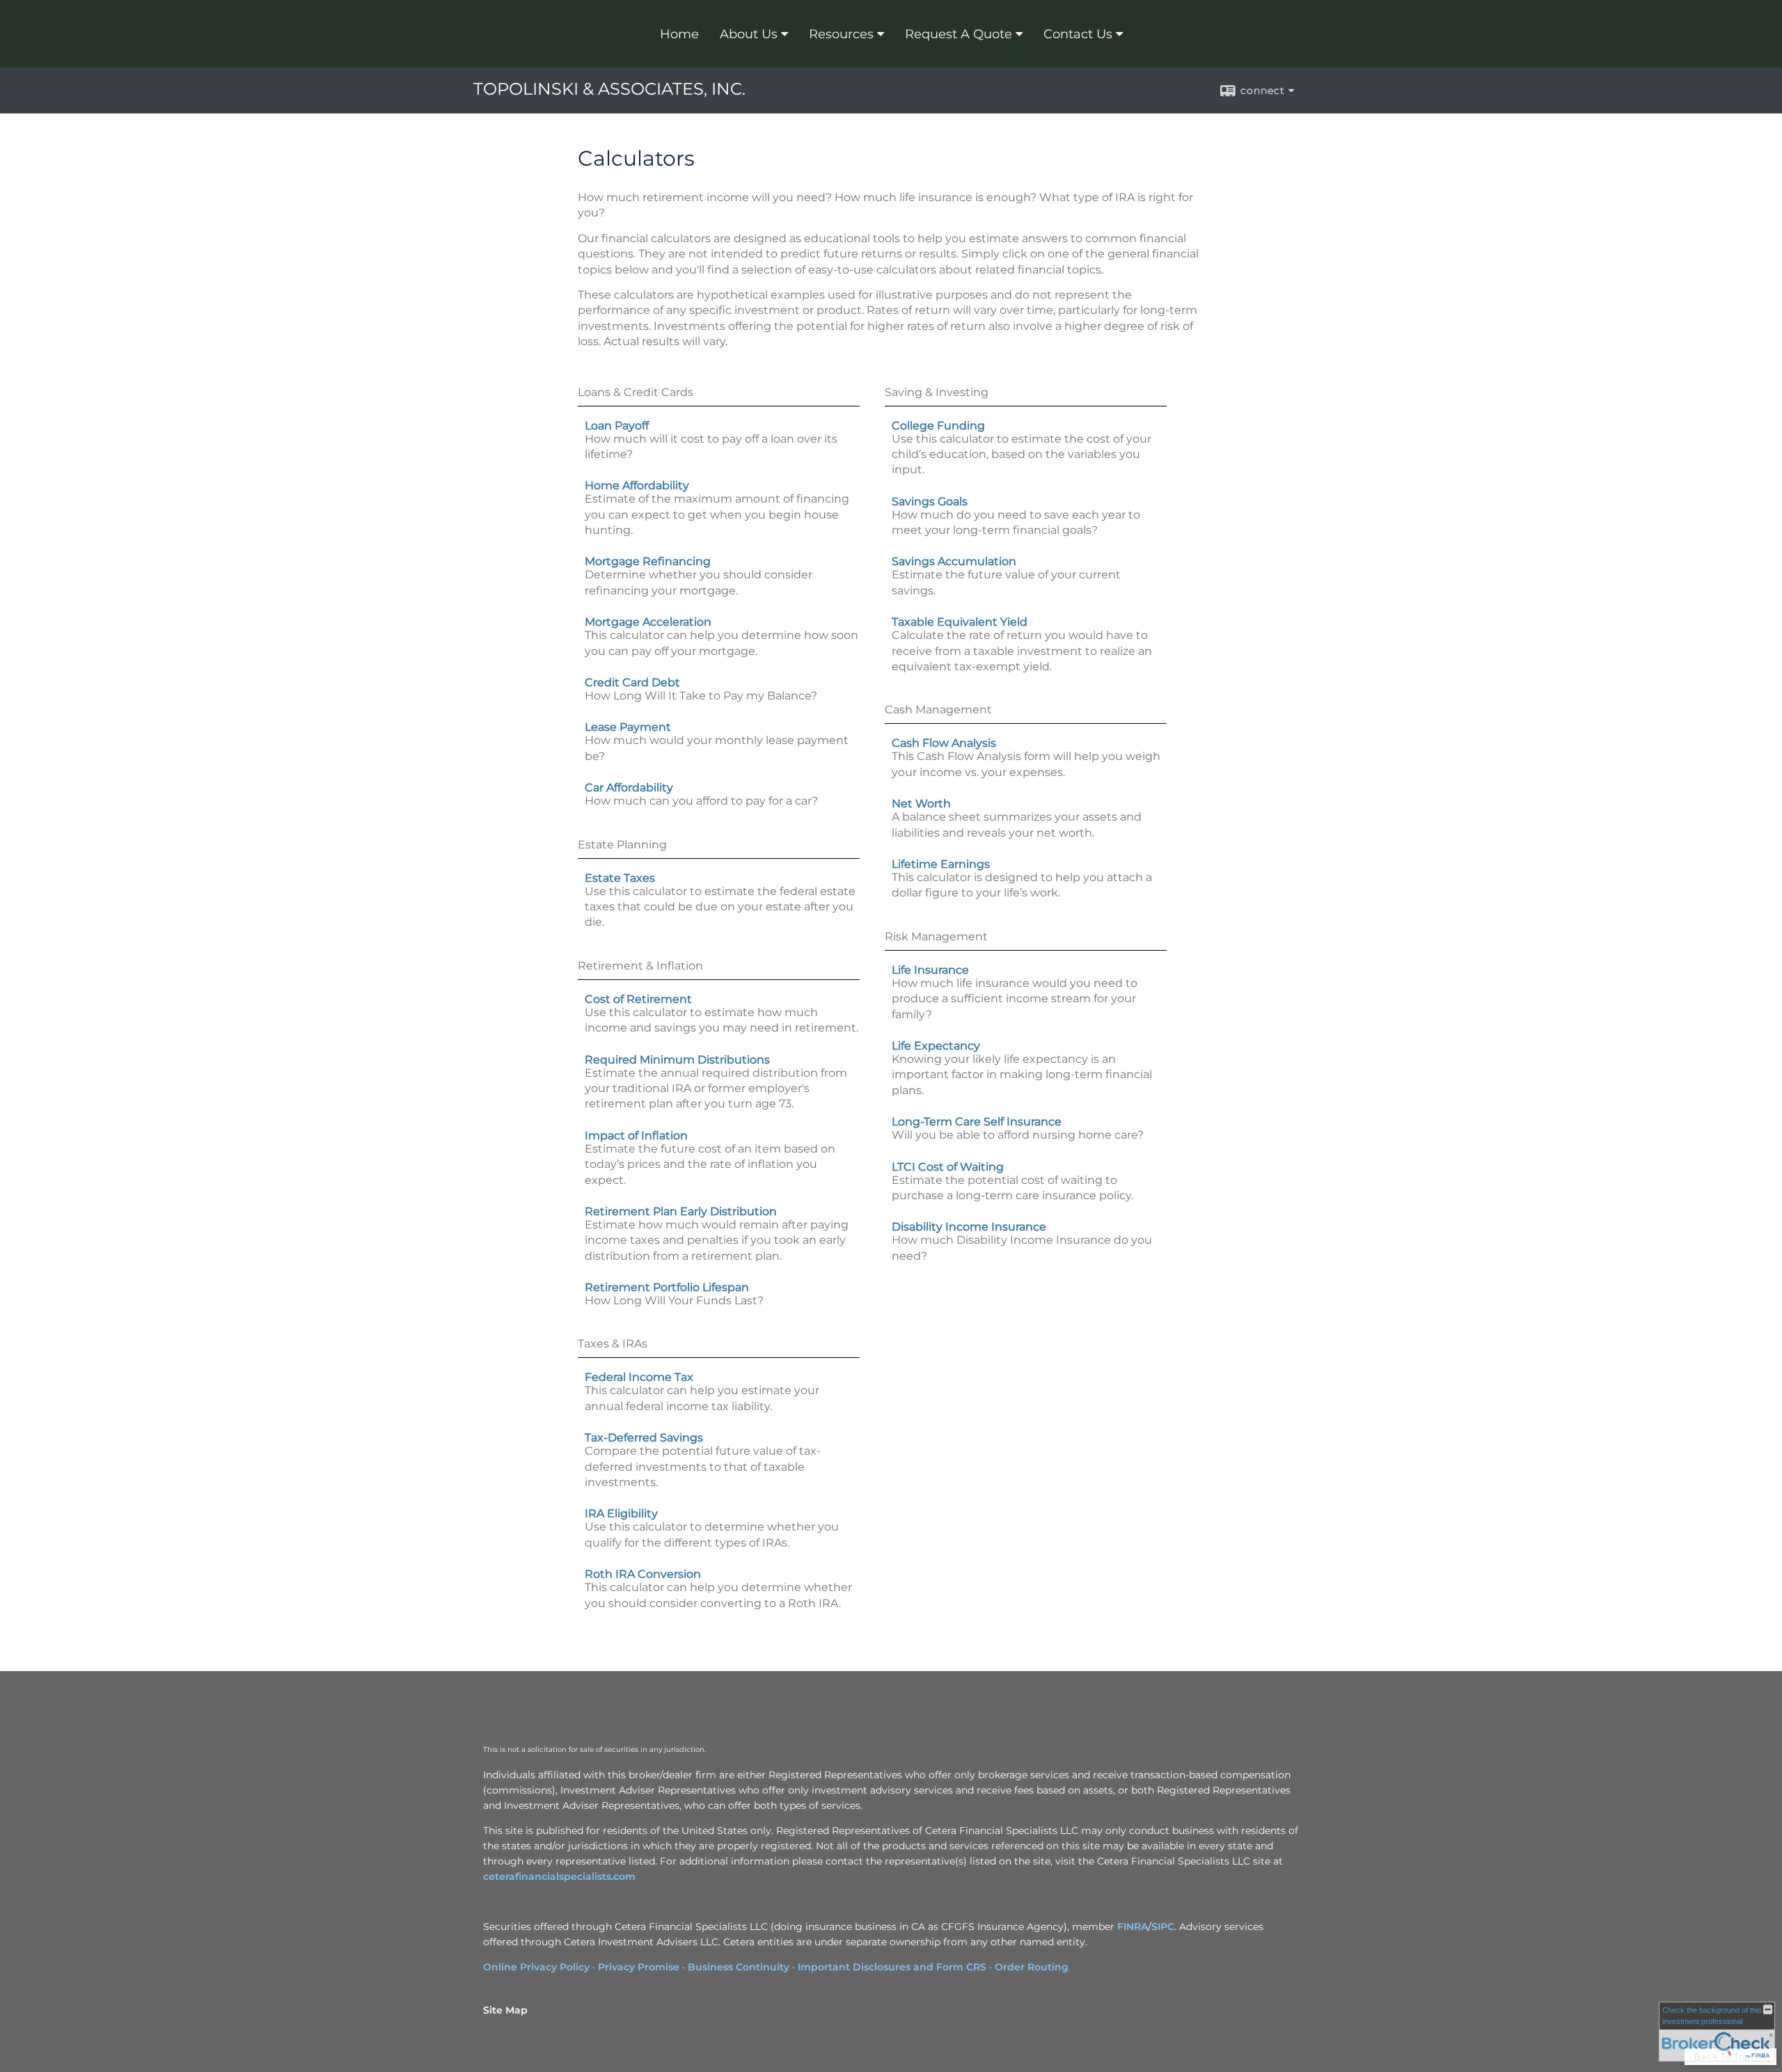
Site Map (505, 2010)
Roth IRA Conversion (643, 1574)
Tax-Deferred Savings (644, 1438)
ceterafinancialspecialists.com (559, 1876)
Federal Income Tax (639, 1377)
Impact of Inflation (636, 1136)
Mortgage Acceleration (648, 622)
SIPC (1163, 1927)
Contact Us (1078, 34)
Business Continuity (739, 1967)
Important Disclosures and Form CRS (892, 1967)
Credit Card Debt (632, 682)
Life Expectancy (936, 1046)
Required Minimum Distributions (677, 1060)
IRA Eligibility (621, 1513)
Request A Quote (959, 34)
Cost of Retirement (638, 999)
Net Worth (921, 804)
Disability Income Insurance (969, 1227)
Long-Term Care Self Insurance (977, 1122)
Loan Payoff (617, 426)
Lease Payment (628, 727)
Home (679, 34)
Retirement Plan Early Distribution (681, 1211)
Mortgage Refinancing (648, 561)
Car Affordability (629, 788)
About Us (749, 34)
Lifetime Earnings (941, 864)
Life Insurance (930, 970)
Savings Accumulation (954, 561)
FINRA (1133, 1927)
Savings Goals (930, 501)
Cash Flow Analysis (944, 743)
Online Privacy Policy (536, 1967)
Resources (841, 34)
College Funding (938, 426)
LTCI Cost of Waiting (948, 1167)
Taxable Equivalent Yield (960, 622)
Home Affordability (637, 485)
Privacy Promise (639, 1967)
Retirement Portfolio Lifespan (667, 1287)
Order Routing (1032, 1967)
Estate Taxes (620, 878)
